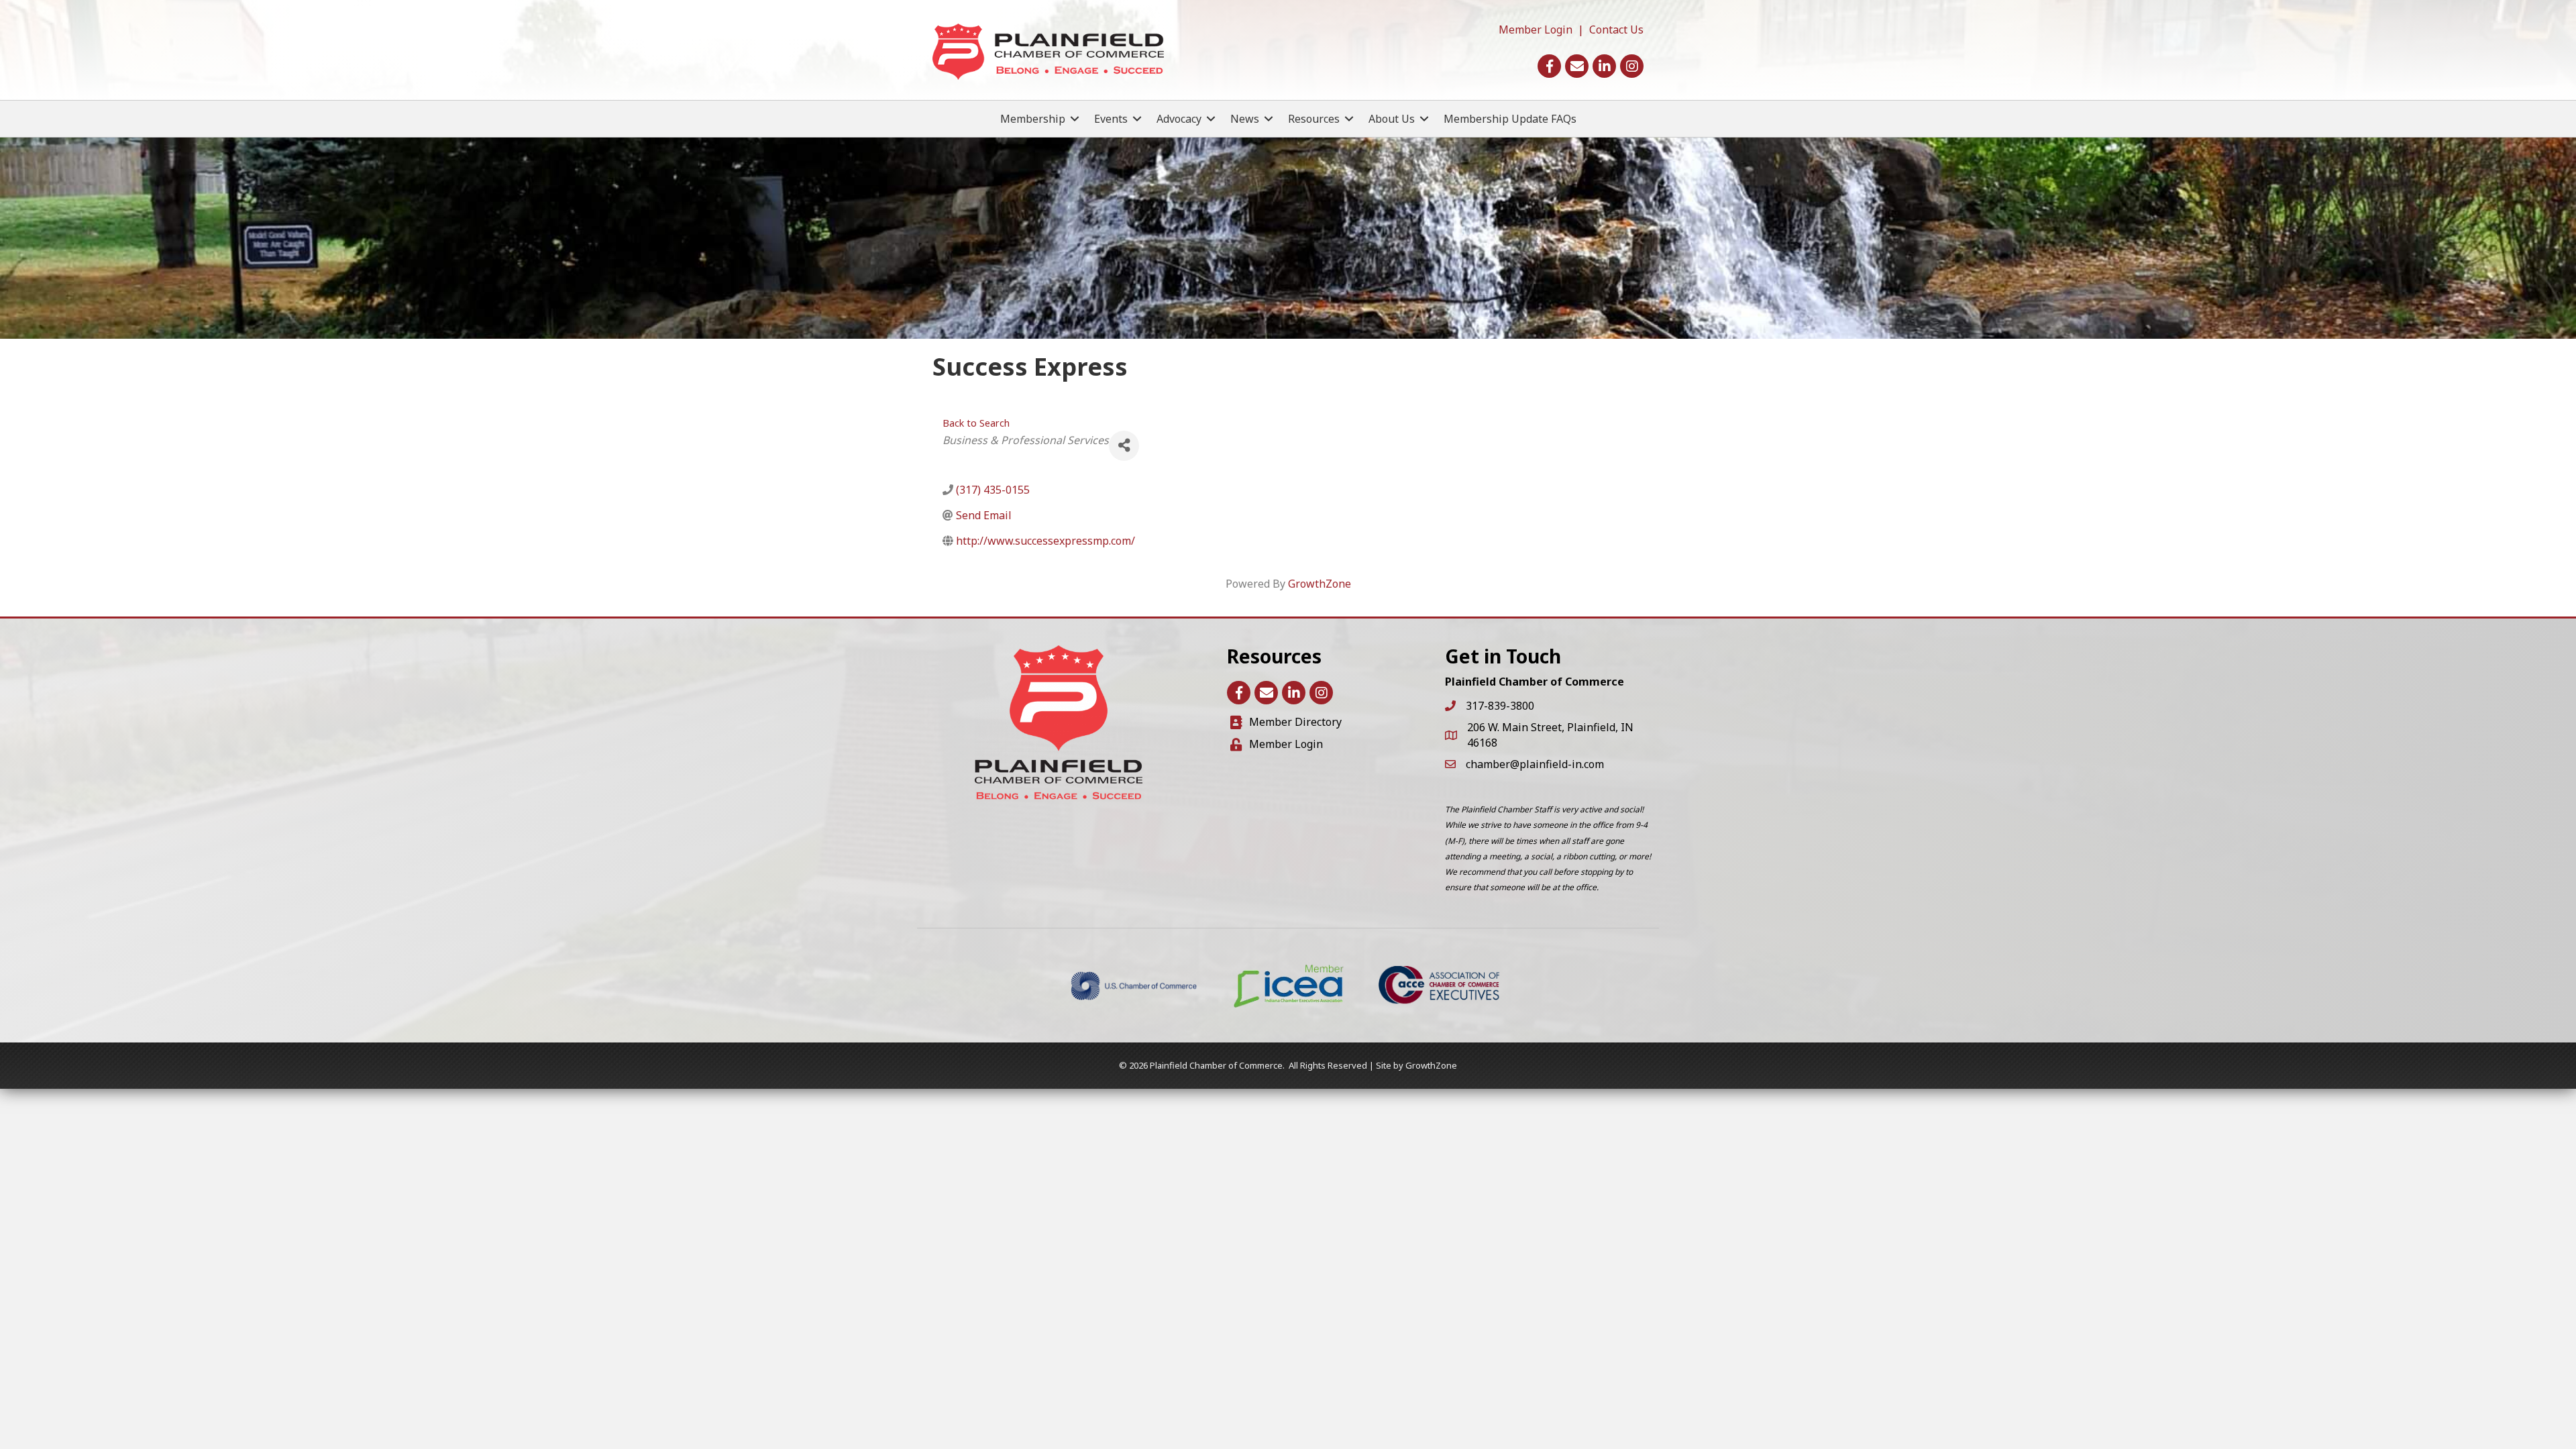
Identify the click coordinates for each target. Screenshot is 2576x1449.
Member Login (1536, 30)
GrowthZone (1320, 584)
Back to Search (976, 423)
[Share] (1124, 446)
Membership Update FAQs (1510, 119)
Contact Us (1616, 30)
